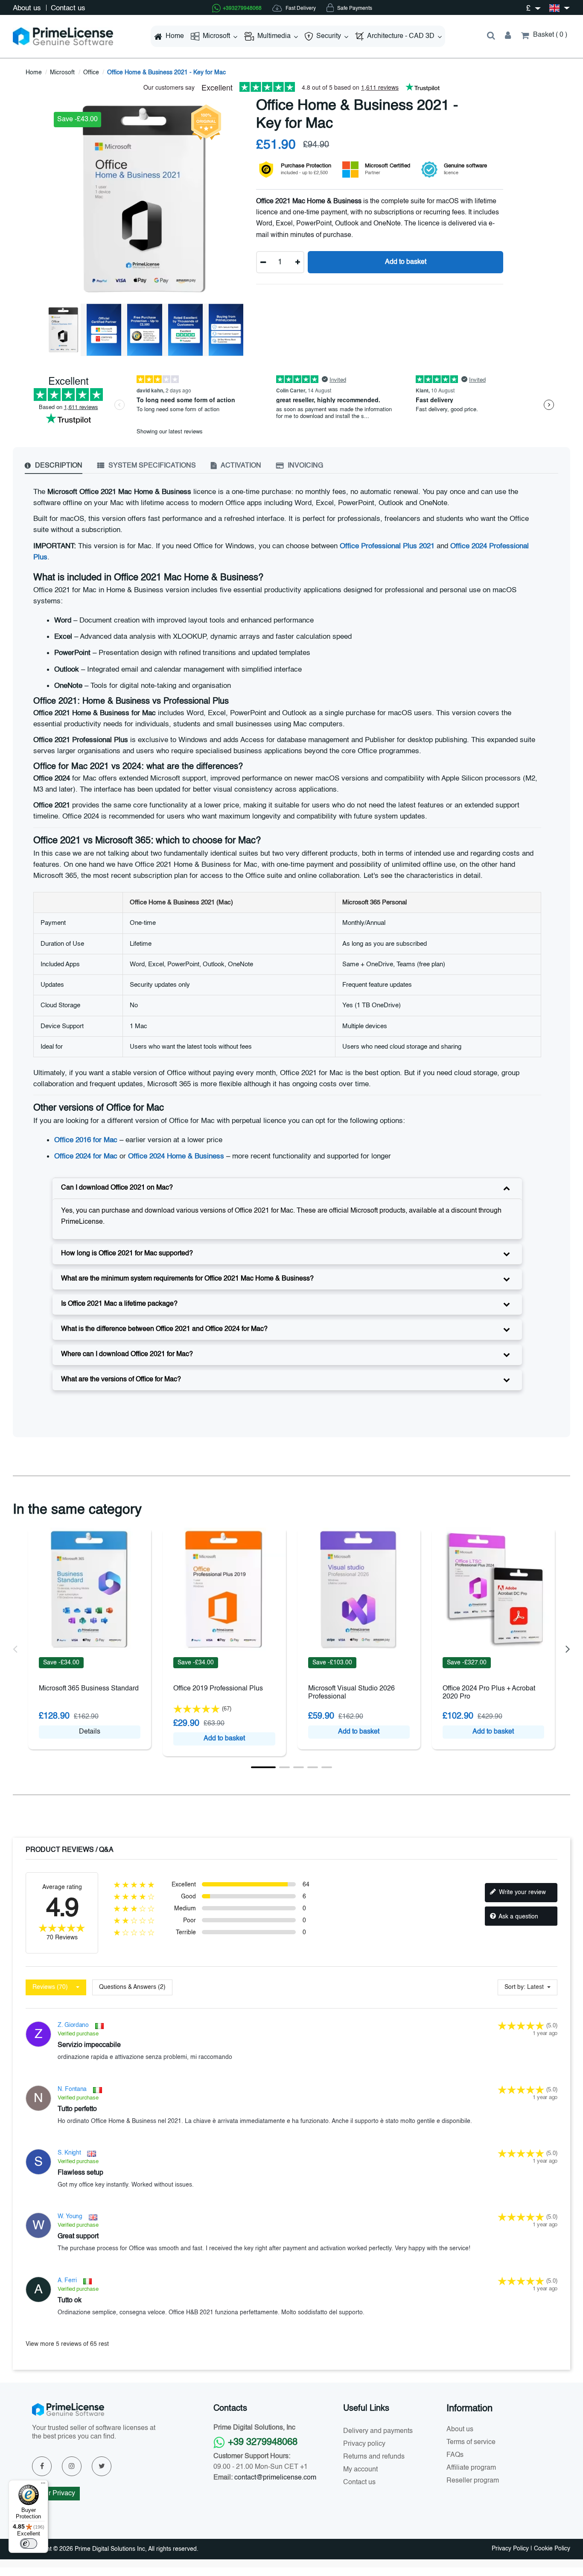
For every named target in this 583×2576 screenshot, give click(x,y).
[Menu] (43, 2485)
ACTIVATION (240, 466)
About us (28, 8)
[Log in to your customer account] (508, 36)
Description (58, 466)
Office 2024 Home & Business (176, 1156)
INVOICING (305, 466)
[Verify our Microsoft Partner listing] (350, 170)
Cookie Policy (552, 2549)
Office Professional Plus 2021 (387, 546)
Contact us (68, 8)
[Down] (263, 262)
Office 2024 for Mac (86, 1156)
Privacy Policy (510, 2549)
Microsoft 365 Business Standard (89, 1689)
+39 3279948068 (263, 2442)
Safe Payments (354, 9)
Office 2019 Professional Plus (218, 1689)
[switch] (29, 2544)
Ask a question (518, 1917)
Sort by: (515, 1987)
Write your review (522, 1892)
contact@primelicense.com (275, 2478)
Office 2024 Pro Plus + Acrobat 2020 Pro (489, 1693)
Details (90, 1732)
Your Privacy (56, 2494)
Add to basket (406, 262)
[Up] (298, 262)
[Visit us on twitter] (102, 2466)
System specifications (151, 466)
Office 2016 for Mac (86, 1140)
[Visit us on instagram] (72, 2466)
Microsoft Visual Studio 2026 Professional (351, 1693)
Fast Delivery (300, 9)
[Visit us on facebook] (42, 2466)
